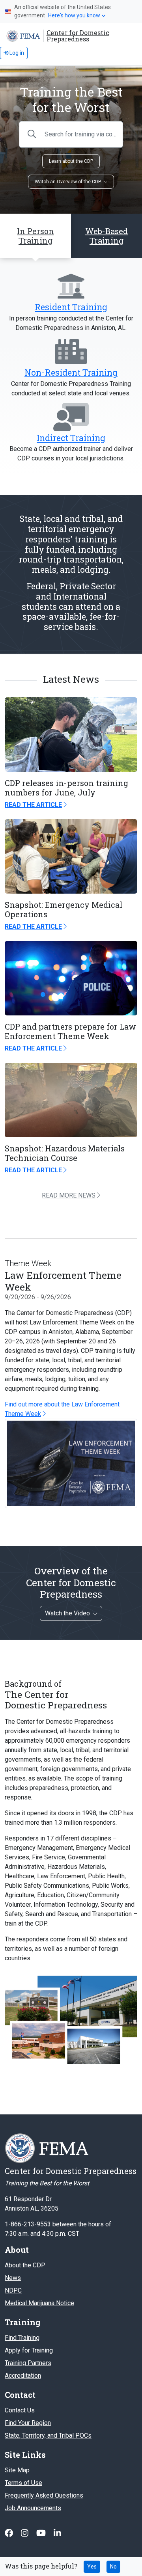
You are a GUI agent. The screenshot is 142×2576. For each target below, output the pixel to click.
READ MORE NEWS (69, 1195)
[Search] (32, 134)
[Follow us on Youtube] (42, 2533)
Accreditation (23, 2376)
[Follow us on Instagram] (25, 2533)
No (113, 2567)
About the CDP (25, 2265)
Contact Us (20, 2410)
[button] (106, 236)
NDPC (13, 2290)
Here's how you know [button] (74, 15)
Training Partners (28, 2363)
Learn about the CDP (71, 161)
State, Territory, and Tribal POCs (48, 2435)
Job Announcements (33, 2508)
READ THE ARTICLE (33, 805)
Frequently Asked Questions (44, 2495)
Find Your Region (28, 2423)
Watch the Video (67, 1613)
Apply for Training (29, 2350)
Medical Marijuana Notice (39, 2303)
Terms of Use (23, 2483)
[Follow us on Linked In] (57, 2533)
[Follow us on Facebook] (10, 2533)
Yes (92, 2567)
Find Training (22, 2338)
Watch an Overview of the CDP (68, 182)
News (13, 2278)
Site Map (17, 2470)
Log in (16, 53)
